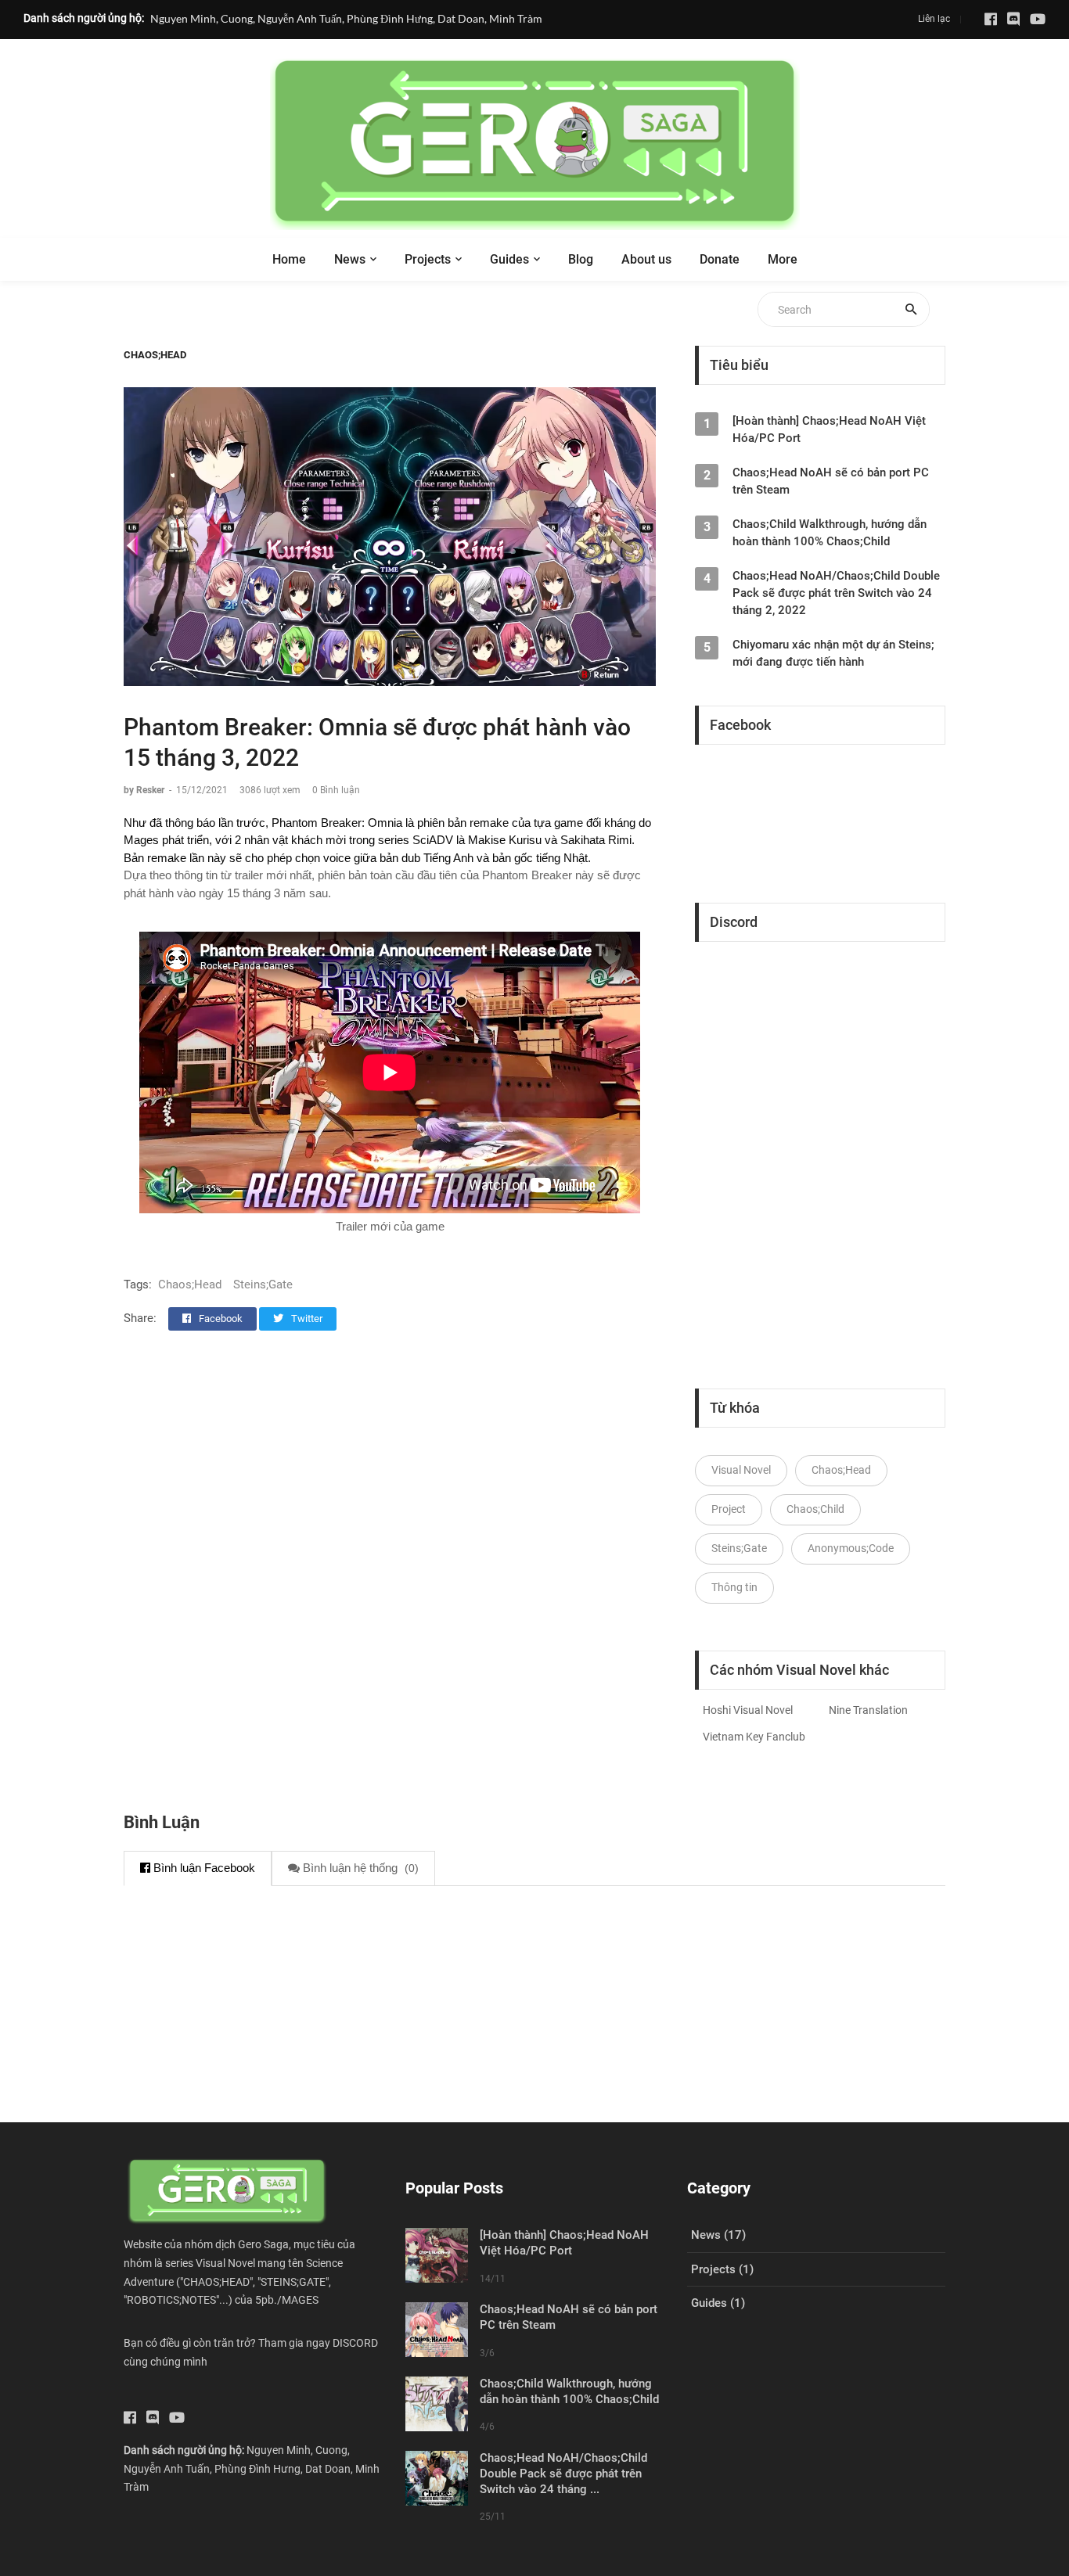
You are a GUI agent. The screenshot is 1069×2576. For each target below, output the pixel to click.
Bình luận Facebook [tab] (203, 1868)
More (783, 259)
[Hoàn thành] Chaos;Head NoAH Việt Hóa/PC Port (829, 429)
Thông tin (734, 1587)
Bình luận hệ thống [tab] (359, 1868)
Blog (581, 259)
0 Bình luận (336, 790)
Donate (720, 259)
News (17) (718, 2235)
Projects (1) (722, 2269)
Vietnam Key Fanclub (754, 1737)
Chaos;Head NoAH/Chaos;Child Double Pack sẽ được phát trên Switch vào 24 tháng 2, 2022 (836, 593)
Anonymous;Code (851, 1548)
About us (646, 259)
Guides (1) (718, 2303)
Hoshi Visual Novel (748, 1710)
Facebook (220, 1319)
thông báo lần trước (215, 823)
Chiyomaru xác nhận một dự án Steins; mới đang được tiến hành (833, 653)
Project (729, 1509)
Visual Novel (741, 1470)
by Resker (145, 790)
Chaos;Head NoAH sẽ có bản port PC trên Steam (831, 481)
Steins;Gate (263, 1284)
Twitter (306, 1319)
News (350, 259)
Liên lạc (934, 19)
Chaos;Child (815, 1509)
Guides (509, 259)
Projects (428, 259)
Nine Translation (868, 1710)
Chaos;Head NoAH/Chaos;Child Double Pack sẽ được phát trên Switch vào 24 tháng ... (563, 2474)
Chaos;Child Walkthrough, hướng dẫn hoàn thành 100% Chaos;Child (830, 533)
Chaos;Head (155, 355)
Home (289, 259)
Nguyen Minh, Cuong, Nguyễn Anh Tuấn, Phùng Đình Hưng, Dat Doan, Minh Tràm (346, 18)
